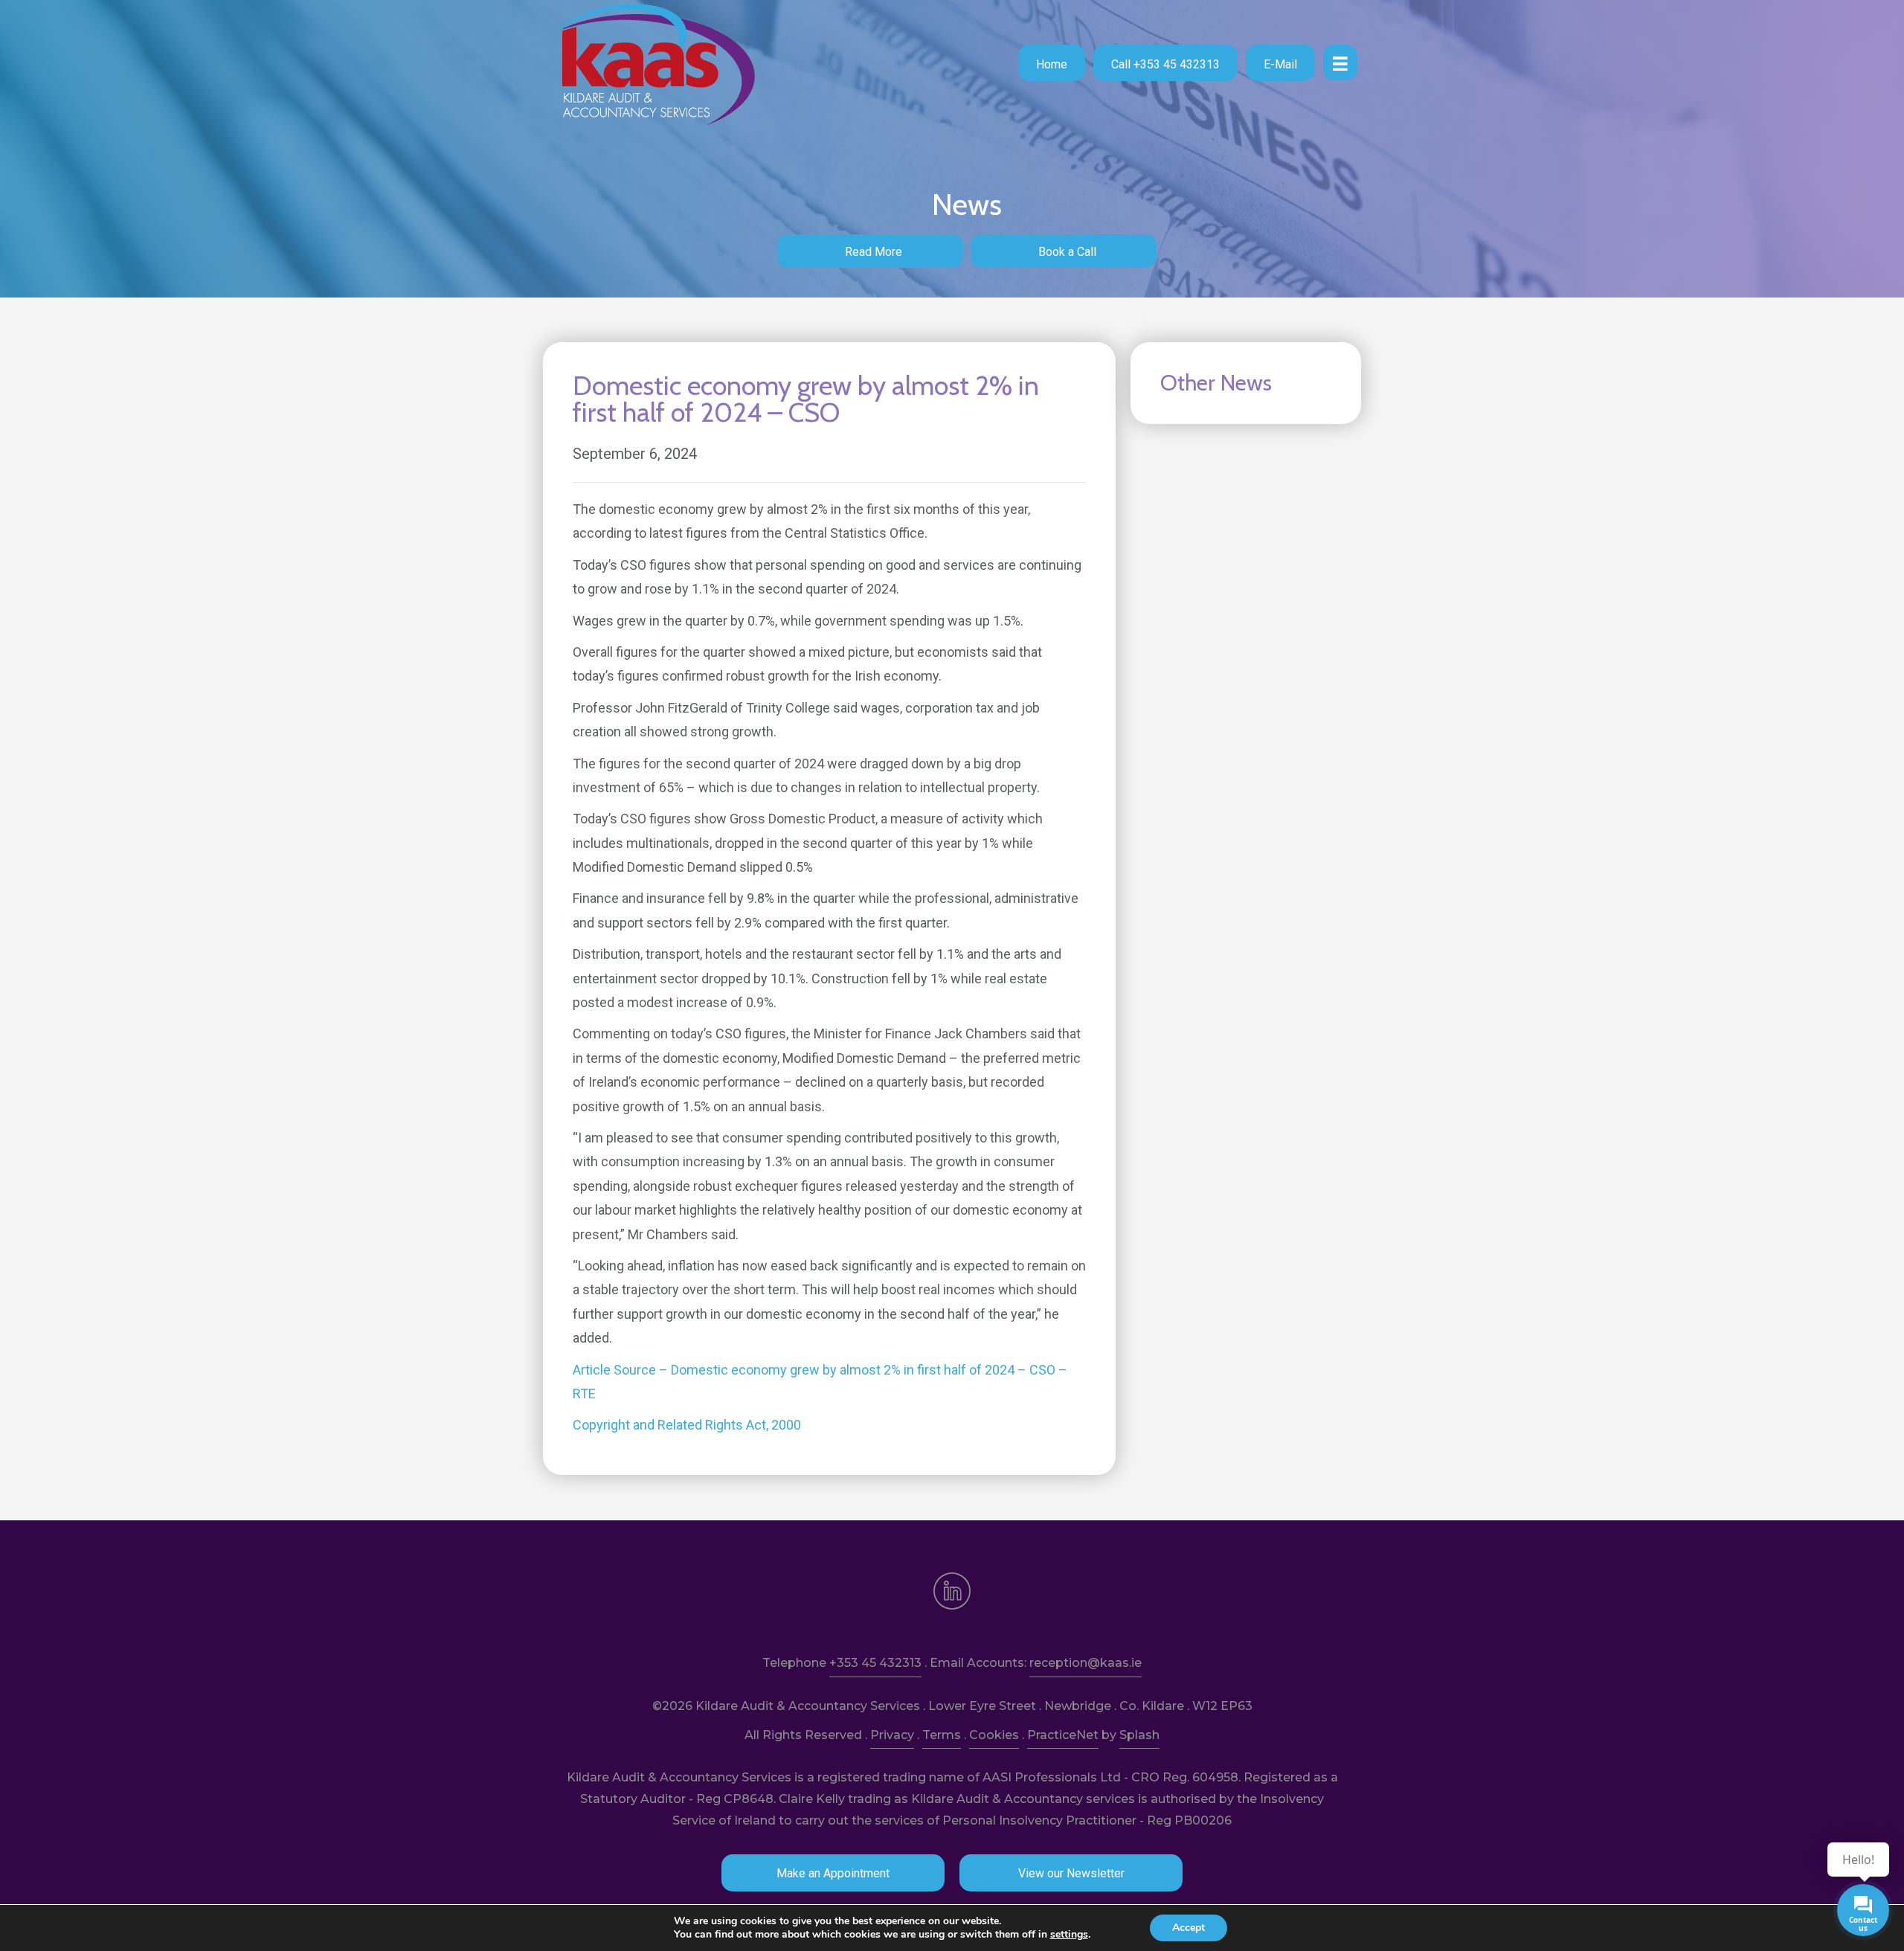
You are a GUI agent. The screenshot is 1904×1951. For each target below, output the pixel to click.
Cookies (994, 1735)
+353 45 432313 (875, 1663)
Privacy (892, 1735)
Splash (1139, 1735)
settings (1069, 1935)
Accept (1189, 1928)
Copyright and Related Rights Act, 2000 (687, 1425)
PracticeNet (1063, 1735)
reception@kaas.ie (1086, 1663)
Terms (942, 1735)
